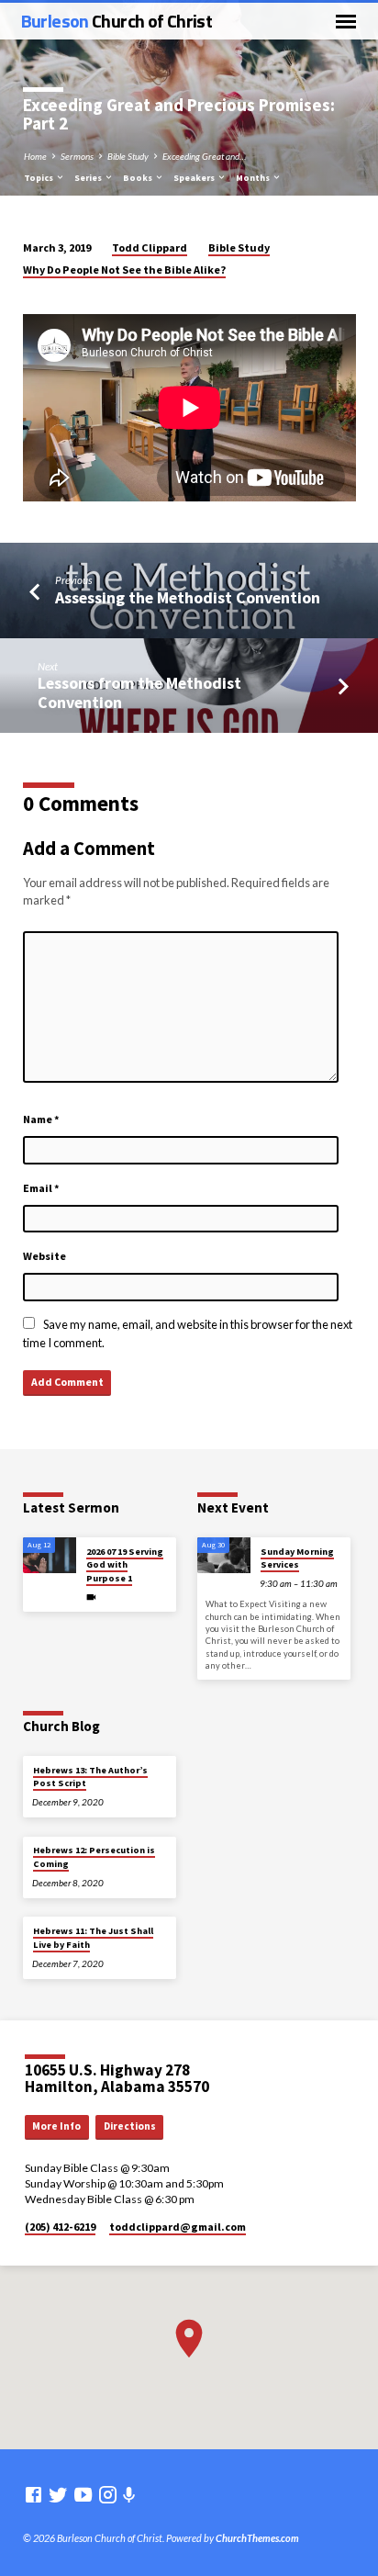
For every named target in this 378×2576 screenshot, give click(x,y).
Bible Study (128, 156)
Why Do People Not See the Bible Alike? (124, 270)
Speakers (195, 178)
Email (41, 1188)
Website (44, 1256)
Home (35, 156)
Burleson (117, 21)
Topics (39, 178)
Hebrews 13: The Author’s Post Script (90, 1777)
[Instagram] (108, 2494)
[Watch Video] (91, 1597)
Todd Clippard (150, 247)
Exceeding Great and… (204, 156)
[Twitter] (58, 2494)
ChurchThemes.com (257, 2538)
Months (254, 178)
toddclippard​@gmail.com (178, 2227)
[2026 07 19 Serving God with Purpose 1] (50, 1555)
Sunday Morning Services (297, 1558)
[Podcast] (129, 2495)
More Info (56, 2126)
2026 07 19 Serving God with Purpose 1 (125, 1565)
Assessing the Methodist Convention (188, 597)
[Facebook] (33, 2494)
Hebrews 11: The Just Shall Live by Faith (93, 1937)
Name (41, 1119)
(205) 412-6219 (60, 2227)
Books (139, 178)
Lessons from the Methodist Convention (139, 692)
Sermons (77, 156)
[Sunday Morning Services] (224, 1555)
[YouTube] (83, 2494)
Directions (130, 2126)
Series (89, 178)
